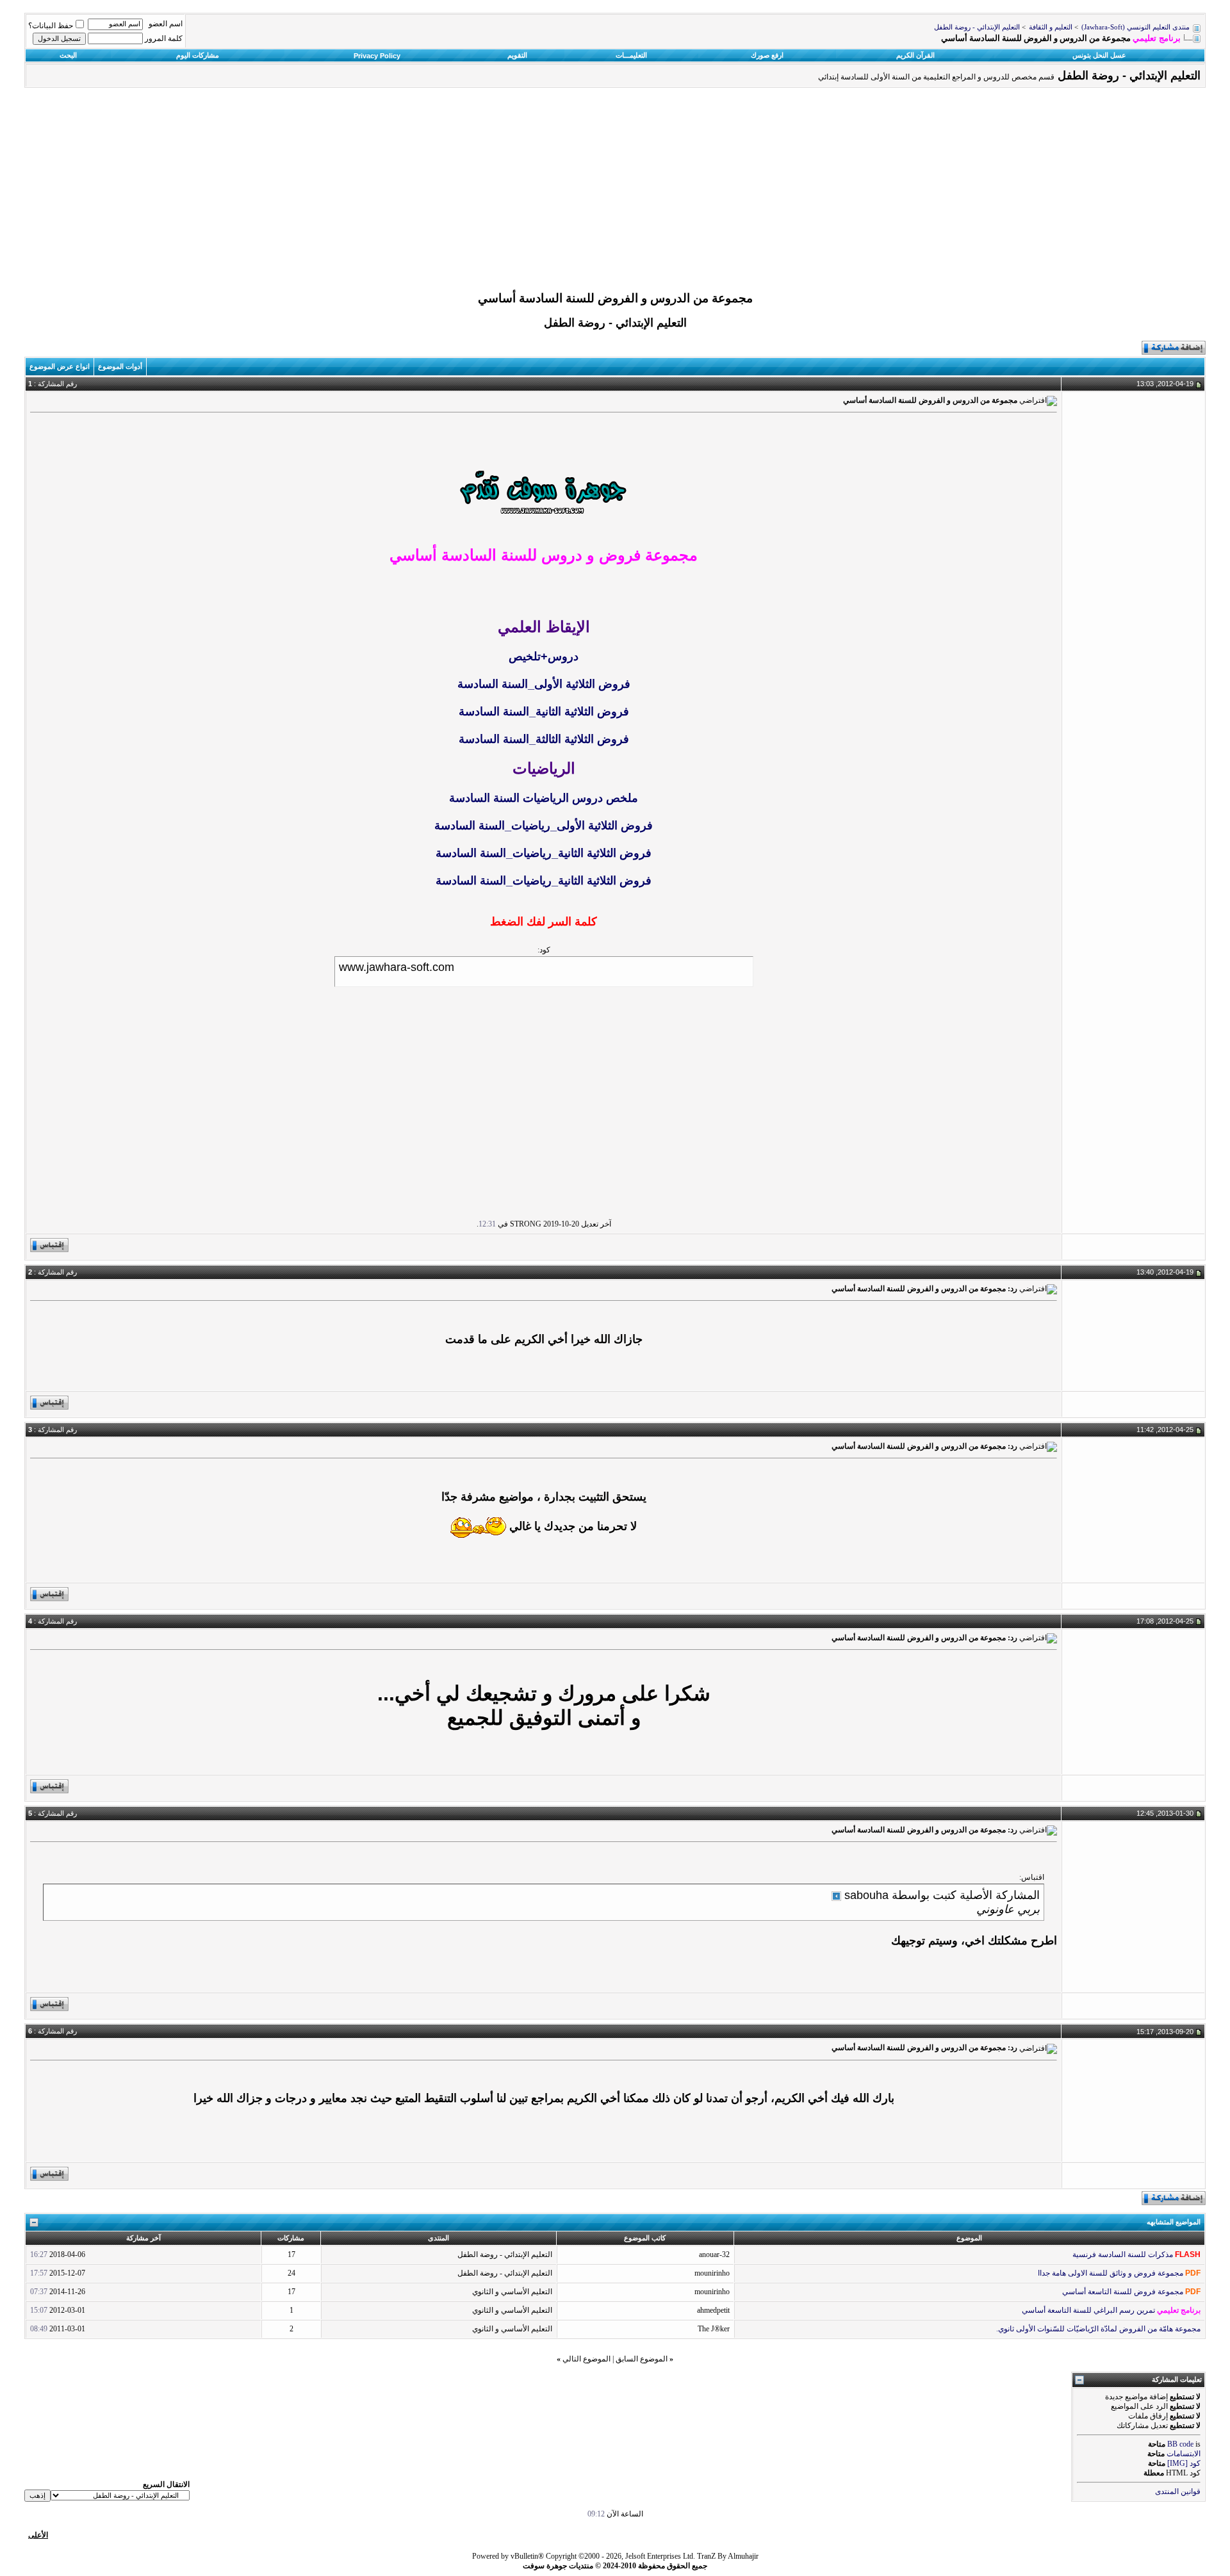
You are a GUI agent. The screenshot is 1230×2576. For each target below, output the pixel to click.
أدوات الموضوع (120, 366)
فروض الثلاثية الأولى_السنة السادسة (544, 684)
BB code (1180, 2444)
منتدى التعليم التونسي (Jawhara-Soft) (1136, 27)
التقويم (517, 55)
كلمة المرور (164, 38)
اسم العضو (166, 24)
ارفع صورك (767, 55)
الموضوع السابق (642, 2359)
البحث (68, 55)
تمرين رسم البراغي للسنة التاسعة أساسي (1088, 2310)
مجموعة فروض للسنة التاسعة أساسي (1123, 2292)
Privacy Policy (377, 56)
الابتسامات (1184, 2454)
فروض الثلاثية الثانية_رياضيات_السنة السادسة (544, 853)
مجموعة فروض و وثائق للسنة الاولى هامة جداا (1111, 2273)
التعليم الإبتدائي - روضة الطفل (977, 27)
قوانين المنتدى (1178, 2491)
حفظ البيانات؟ (51, 26)
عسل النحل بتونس (1099, 55)
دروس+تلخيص (544, 656)
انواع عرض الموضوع (60, 366)
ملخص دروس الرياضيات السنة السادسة (544, 798)
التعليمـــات (631, 55)
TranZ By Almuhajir (728, 2556)
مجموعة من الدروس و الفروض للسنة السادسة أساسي (615, 298)
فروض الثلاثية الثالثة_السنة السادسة (544, 739)
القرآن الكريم (915, 55)
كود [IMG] (1184, 2463)
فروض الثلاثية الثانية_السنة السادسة (544, 712)
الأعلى (38, 2535)
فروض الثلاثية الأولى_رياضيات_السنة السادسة (544, 826)
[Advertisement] (615, 193)
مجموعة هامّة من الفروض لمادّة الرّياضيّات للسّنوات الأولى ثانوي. (1098, 2329)
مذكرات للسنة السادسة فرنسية (1123, 2254)
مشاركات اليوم (198, 55)
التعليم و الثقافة (1051, 27)
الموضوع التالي (586, 2359)
